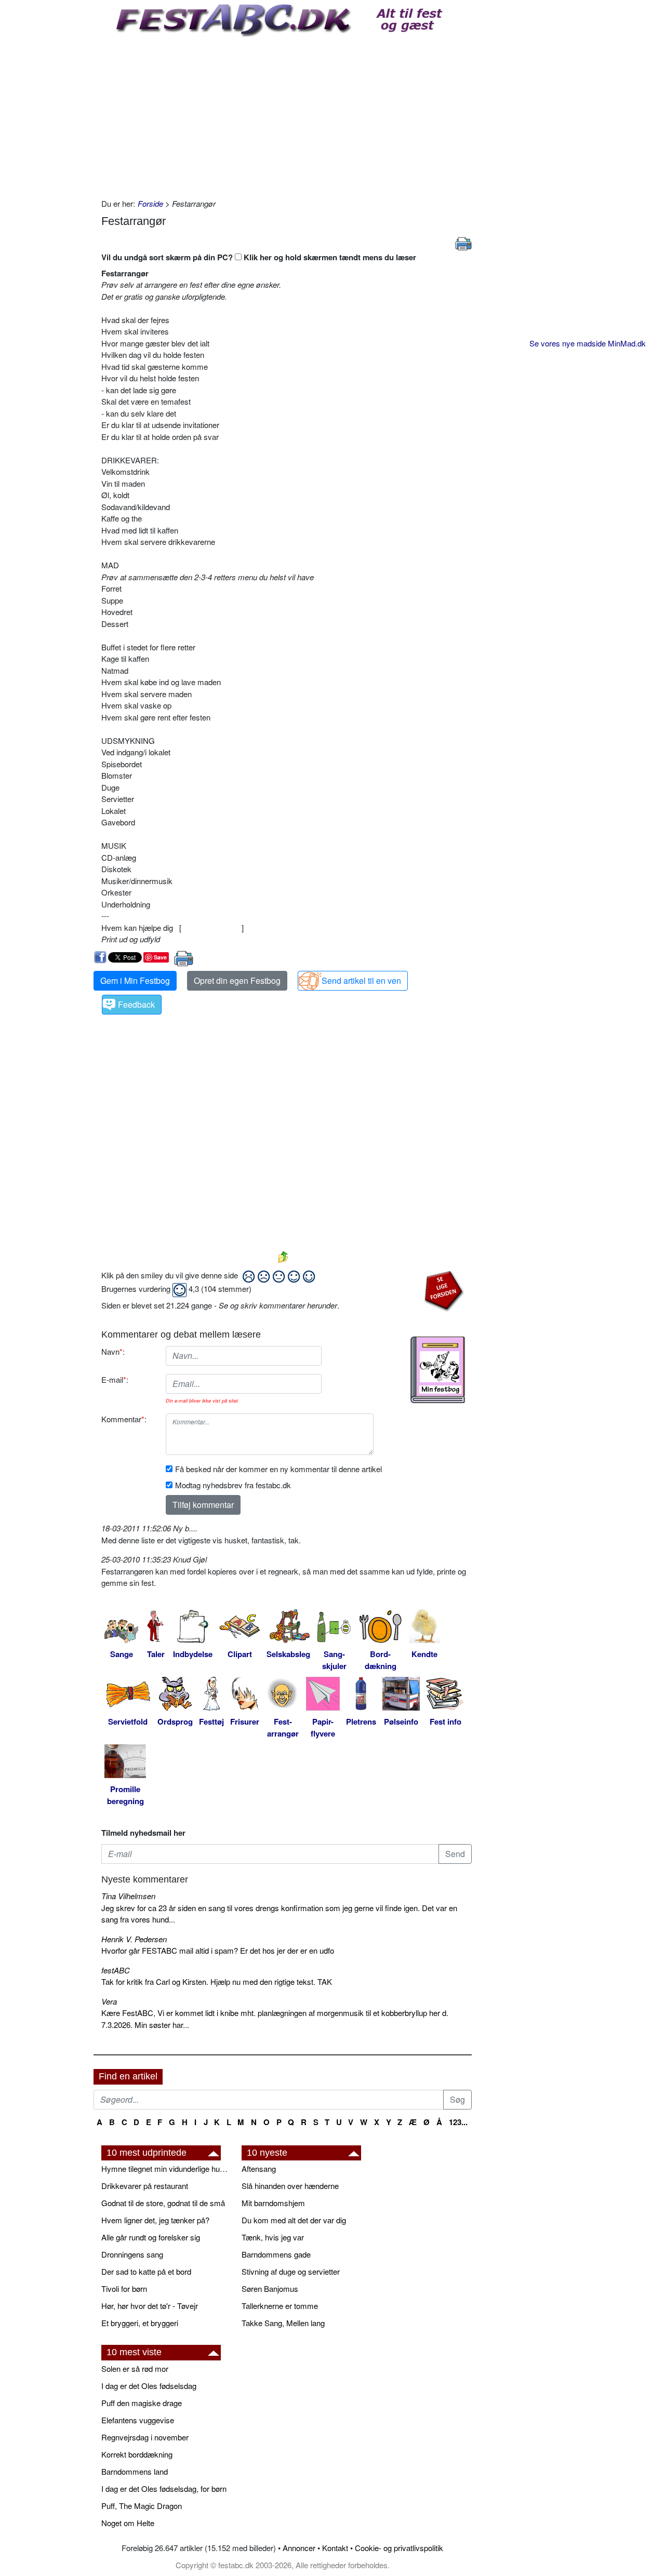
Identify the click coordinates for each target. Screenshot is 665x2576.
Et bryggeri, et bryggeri (140, 2323)
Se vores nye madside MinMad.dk (588, 343)
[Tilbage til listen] (283, 1256)
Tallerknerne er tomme (280, 2306)
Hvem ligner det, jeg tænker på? (155, 2220)
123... (458, 2122)
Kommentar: (124, 1419)
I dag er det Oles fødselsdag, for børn (164, 2488)
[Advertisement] (287, 115)
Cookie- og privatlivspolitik (399, 2548)
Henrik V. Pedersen (134, 1939)
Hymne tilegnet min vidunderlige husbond (166, 2168)
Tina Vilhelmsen (128, 1896)
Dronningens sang (132, 2254)
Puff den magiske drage (142, 2403)
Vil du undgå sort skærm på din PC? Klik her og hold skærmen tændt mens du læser (259, 257)
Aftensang (259, 2168)
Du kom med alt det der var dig (294, 2220)
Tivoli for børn (124, 2288)
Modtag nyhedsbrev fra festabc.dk (233, 1485)
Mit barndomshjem (273, 2203)
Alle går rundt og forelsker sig (151, 2237)
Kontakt (335, 2548)
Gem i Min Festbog (135, 980)
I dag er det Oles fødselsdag (149, 2386)
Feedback (136, 1004)
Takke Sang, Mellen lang (283, 2323)
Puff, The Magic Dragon (142, 2506)
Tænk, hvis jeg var (273, 2237)
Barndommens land (135, 2471)
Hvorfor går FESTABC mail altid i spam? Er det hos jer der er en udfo (218, 1950)
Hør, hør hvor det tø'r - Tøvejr (150, 2306)
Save (160, 957)
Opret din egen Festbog (237, 980)
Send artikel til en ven (361, 980)
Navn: (113, 1351)
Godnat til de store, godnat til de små (163, 2203)
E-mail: (115, 1379)
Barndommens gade (276, 2254)
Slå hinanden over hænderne (290, 2186)
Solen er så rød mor (135, 2368)
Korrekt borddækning (137, 2454)
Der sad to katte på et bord (146, 2271)
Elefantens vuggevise (138, 2420)
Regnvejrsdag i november (145, 2437)
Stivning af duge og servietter (291, 2271)
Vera (109, 2001)
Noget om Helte (128, 2523)
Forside (150, 203)
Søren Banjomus (270, 2288)
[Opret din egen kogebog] (438, 1370)
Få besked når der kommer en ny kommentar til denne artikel (278, 1469)
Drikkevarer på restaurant (145, 2186)
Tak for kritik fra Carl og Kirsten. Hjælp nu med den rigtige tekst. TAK (217, 1981)
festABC (116, 1970)
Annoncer (299, 2548)
